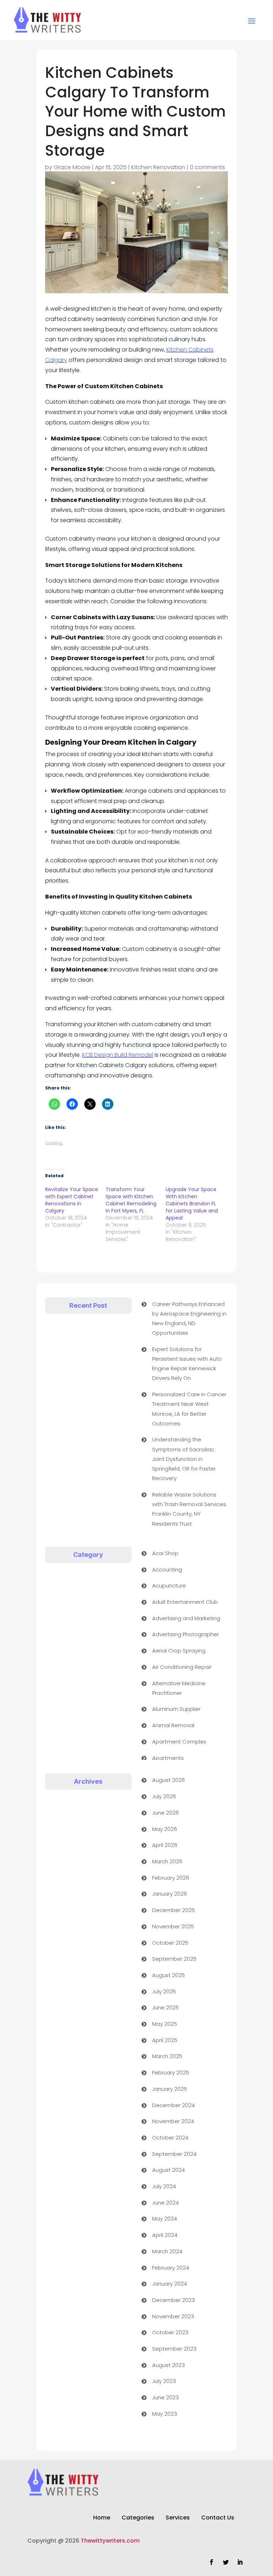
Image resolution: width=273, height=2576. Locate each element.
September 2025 (174, 1959)
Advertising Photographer (186, 1634)
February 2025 (171, 2072)
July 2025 (164, 1991)
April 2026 (165, 1845)
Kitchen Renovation (158, 167)
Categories (138, 2518)
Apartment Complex (179, 1742)
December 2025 (173, 1910)
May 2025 (165, 2024)
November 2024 (173, 2121)
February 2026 (171, 1878)
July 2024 (164, 2186)
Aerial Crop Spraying (179, 1651)
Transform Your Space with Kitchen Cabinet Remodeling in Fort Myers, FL (131, 1200)
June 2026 (165, 1813)
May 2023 (165, 2414)
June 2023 (165, 2397)
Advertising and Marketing (186, 1618)
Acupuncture (169, 1586)
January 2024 (170, 2284)
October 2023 (170, 2332)
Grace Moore (72, 167)
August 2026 (168, 1780)
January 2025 (170, 2089)
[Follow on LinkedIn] (240, 2562)
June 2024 (165, 2203)
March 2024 (167, 2251)
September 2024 (174, 2154)
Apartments (168, 1758)
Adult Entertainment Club (185, 1602)
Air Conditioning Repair (182, 1667)
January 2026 (170, 1894)
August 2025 (168, 1975)
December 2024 (173, 2105)
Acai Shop (165, 1553)
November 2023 (173, 2316)
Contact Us (218, 2518)
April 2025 (165, 2040)
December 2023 (173, 2300)
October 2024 (170, 2138)
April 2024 (165, 2235)
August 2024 (168, 2170)
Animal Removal (173, 1725)
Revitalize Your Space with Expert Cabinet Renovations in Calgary (72, 1200)
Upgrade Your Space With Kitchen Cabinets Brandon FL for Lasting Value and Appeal (192, 1204)
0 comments (207, 167)
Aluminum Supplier (176, 1709)
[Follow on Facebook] (212, 2562)
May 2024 (165, 2219)
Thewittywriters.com (110, 2541)
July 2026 (164, 1796)
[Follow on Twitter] (226, 2562)
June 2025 (165, 2007)
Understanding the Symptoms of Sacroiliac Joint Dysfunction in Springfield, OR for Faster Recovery (184, 1459)
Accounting (167, 1570)
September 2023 (174, 2349)
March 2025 (167, 2056)
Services (178, 2518)
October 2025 (170, 1943)
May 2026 (165, 1829)
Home (102, 2518)
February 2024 (171, 2268)
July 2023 (164, 2381)
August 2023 (168, 2365)
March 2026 (167, 1861)
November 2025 (173, 1926)
